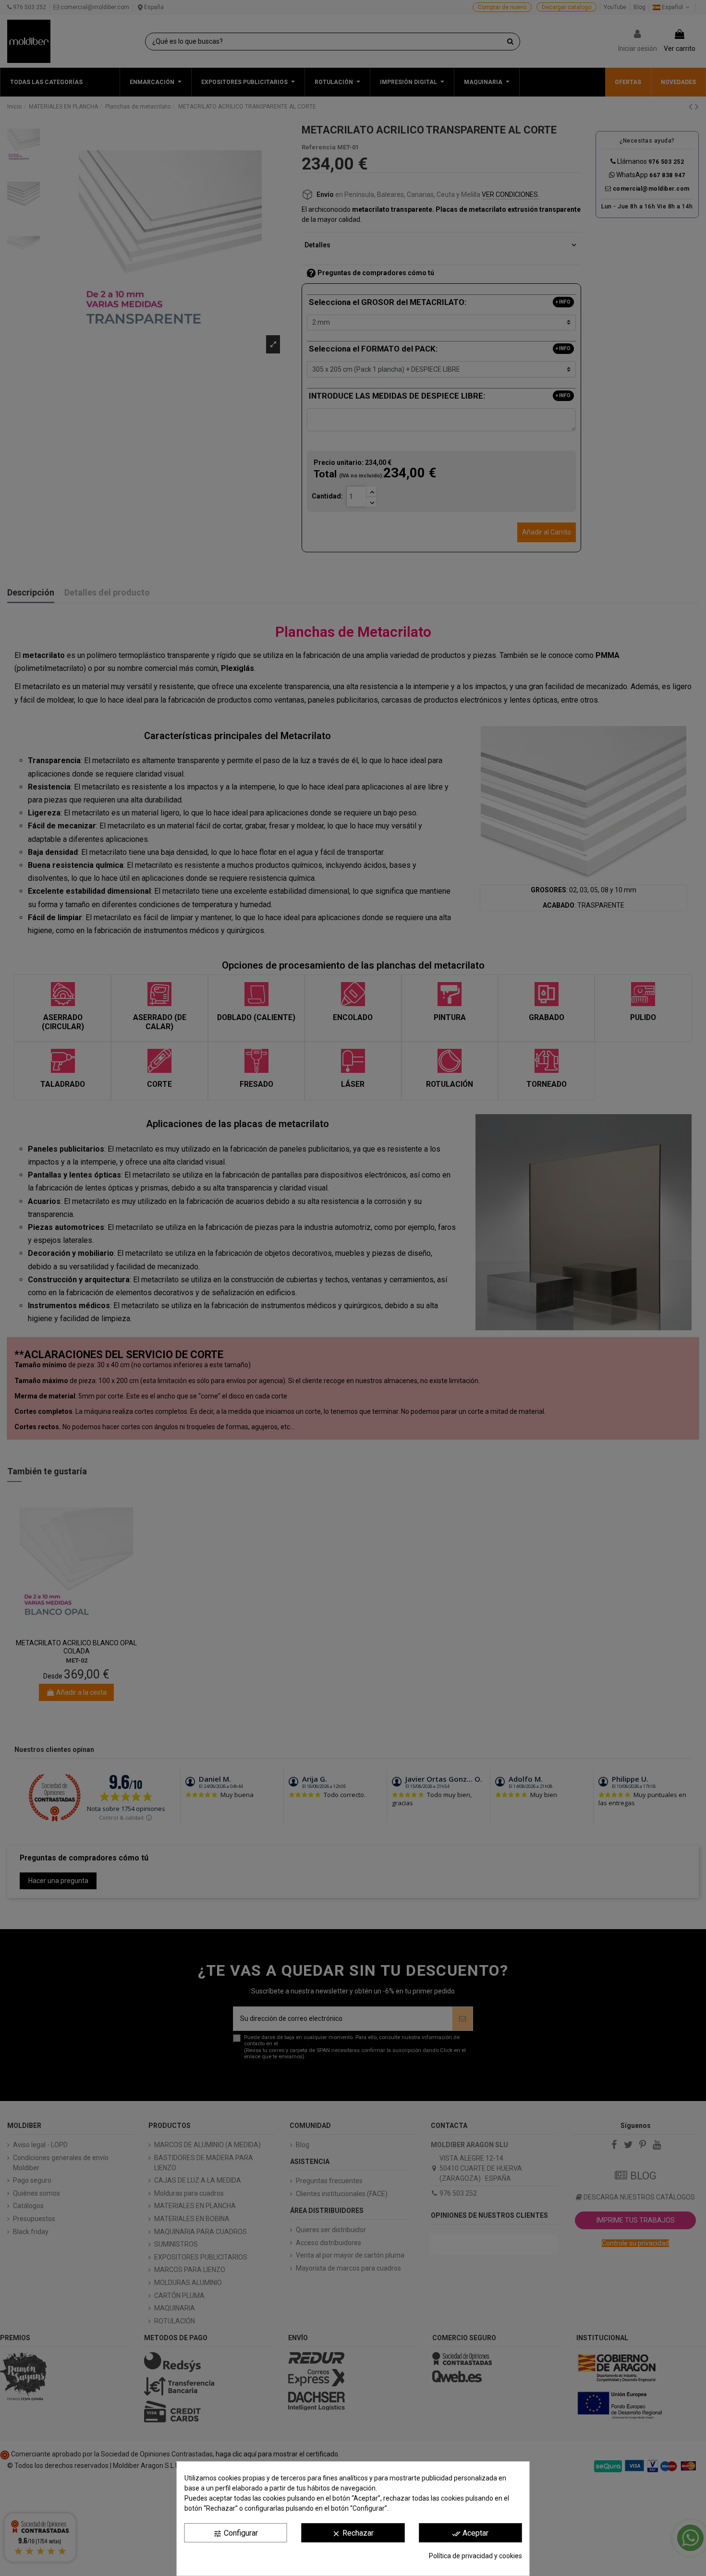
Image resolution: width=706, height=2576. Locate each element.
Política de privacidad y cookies (475, 2556)
